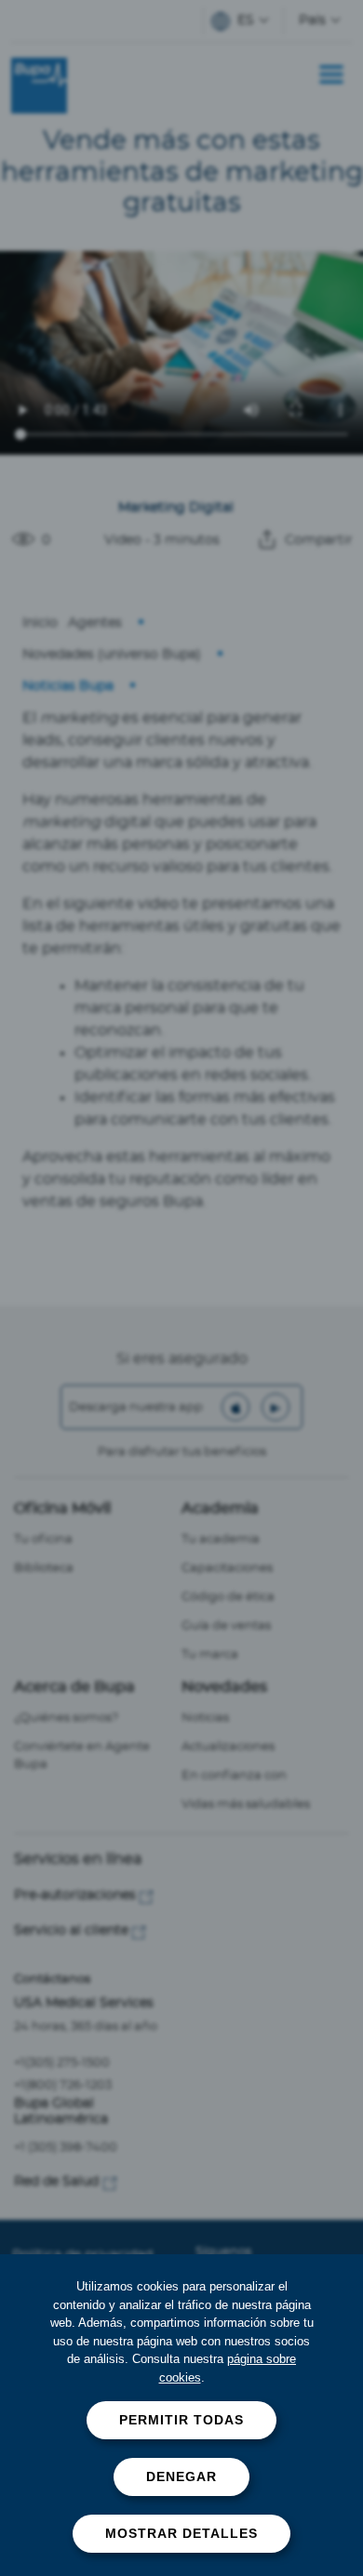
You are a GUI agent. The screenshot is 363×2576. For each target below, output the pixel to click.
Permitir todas (181, 2420)
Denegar (181, 2476)
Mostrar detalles (181, 2533)
